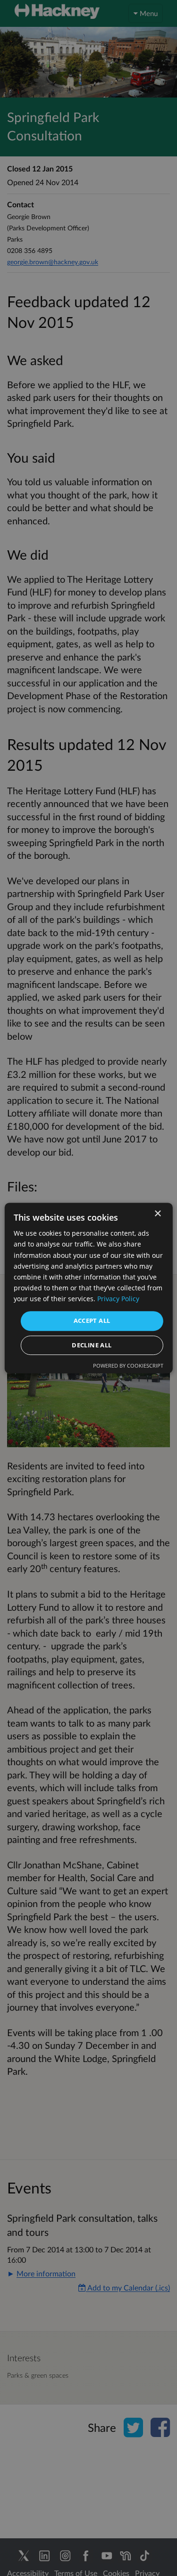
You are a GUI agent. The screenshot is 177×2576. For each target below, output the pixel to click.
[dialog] (88, 1288)
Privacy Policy (118, 1299)
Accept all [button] (92, 1321)
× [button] (157, 1214)
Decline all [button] (92, 1345)
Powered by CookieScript (128, 1365)
